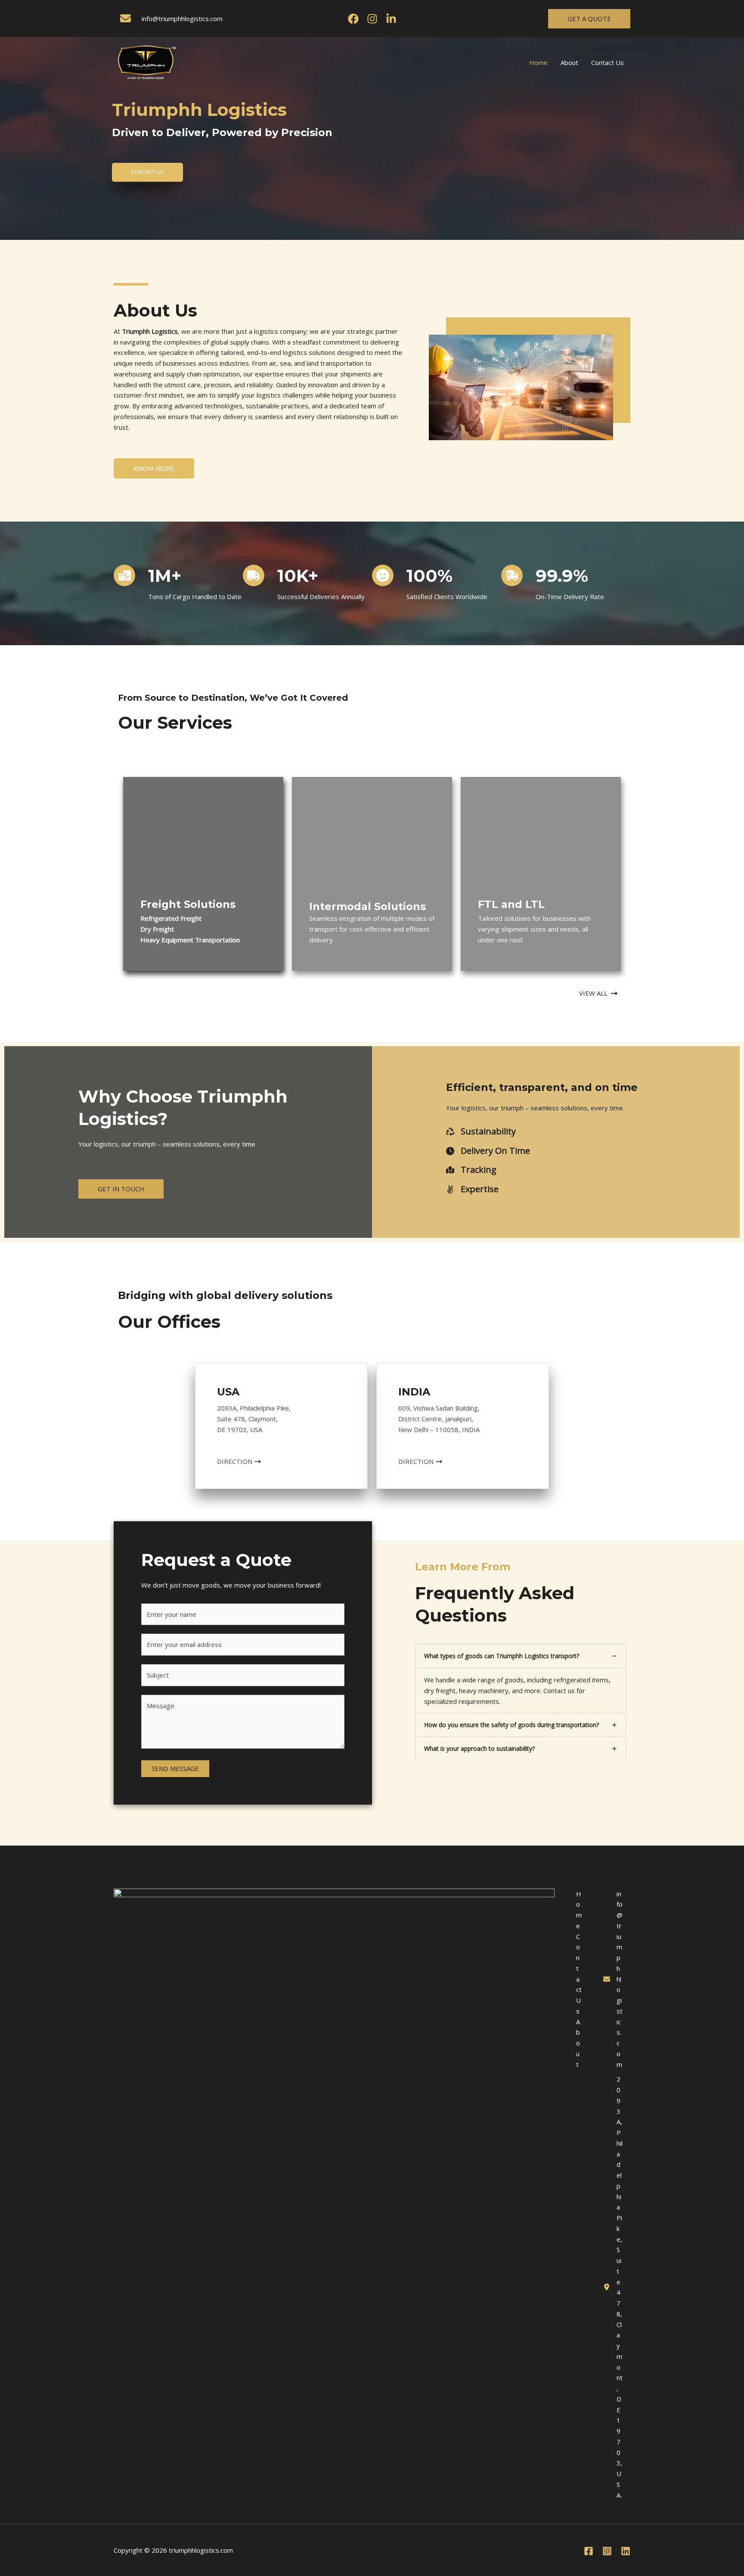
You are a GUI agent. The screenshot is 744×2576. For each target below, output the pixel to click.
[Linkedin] (391, 19)
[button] (589, 19)
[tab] (521, 1678)
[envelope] (126, 18)
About (569, 62)
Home (538, 62)
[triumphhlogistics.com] (147, 62)
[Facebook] (353, 19)
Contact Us (608, 62)
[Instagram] (372, 19)
